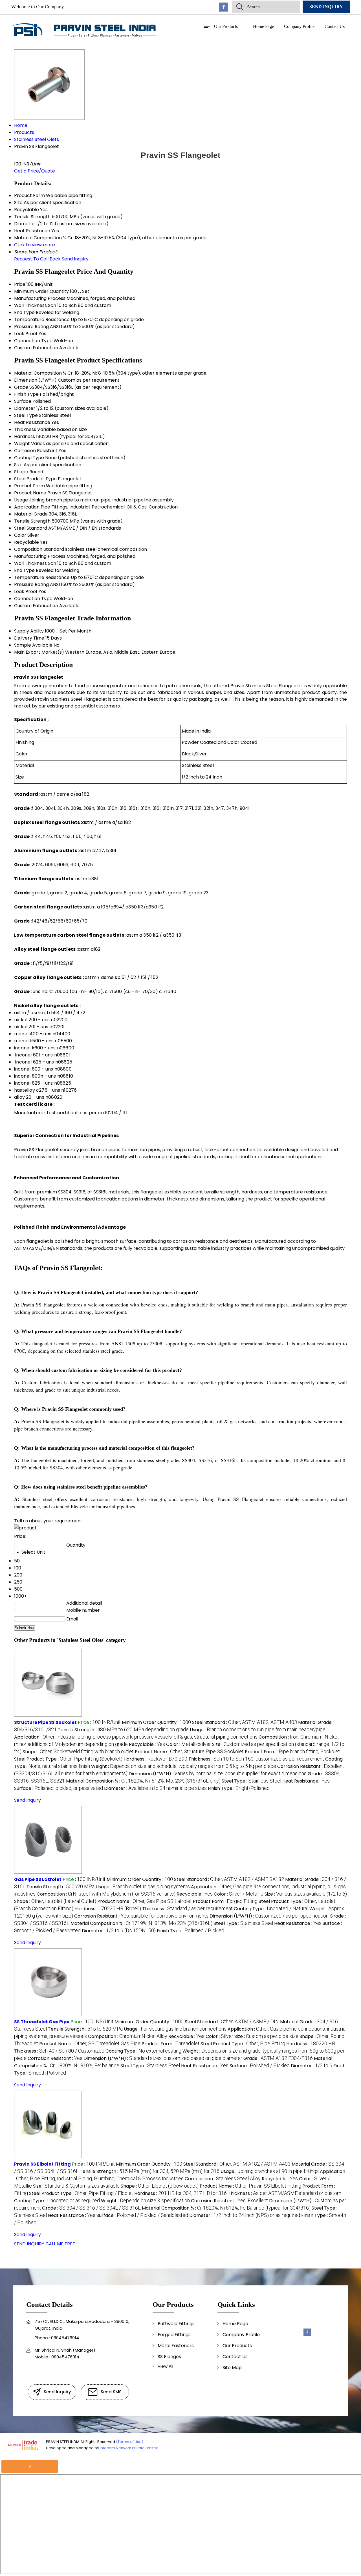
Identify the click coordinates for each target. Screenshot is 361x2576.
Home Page (263, 26)
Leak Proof (26, 334)
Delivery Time (29, 638)
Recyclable (27, 542)
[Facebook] (224, 10)
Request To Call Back (37, 259)
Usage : (258, 1730)
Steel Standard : (245, 1722)
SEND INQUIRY (29, 2244)
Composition (28, 549)
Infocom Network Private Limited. (130, 2448)
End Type (24, 312)
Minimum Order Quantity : (156, 1722)
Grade (21, 387)
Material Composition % (40, 373)
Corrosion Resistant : (141, 1916)
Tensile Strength (32, 521)
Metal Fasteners (176, 2346)
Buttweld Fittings (176, 2324)
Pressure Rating (31, 327)
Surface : (59, 1788)
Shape (21, 472)
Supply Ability (29, 631)
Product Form (29, 486)
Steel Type (26, 415)
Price (20, 284)
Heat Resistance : (306, 1781)
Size (18, 465)
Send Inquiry (326, 7)
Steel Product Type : (68, 1759)
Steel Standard (31, 528)
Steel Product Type (35, 479)
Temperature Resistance (42, 319)
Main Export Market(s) (39, 652)
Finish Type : (239, 1788)
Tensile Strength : (123, 1730)
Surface (23, 401)
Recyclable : (147, 1744)
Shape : (78, 1752)
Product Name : (189, 1752)
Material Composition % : (143, 1781)
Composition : (106, 1894)
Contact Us (335, 26)
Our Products (226, 26)
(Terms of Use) (130, 2442)
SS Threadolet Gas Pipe (42, 2022)
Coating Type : (271, 1909)
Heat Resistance (32, 422)
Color (20, 535)
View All (165, 2366)
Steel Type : (251, 1781)
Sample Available (33, 645)
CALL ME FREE (60, 2244)
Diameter (25, 408)
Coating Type (29, 458)
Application (27, 507)
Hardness (25, 436)
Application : (136, 1737)
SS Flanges (169, 2357)
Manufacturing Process (40, 298)
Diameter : (155, 1788)
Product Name (30, 493)
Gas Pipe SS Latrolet (38, 1879)
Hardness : (155, 1759)
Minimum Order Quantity (41, 291)
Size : (306, 1894)
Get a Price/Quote (35, 171)
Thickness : (256, 1759)
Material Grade (31, 514)
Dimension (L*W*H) (35, 380)
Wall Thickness (30, 305)
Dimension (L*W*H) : (218, 1774)
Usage (21, 500)
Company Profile (299, 26)
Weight (22, 444)
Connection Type (33, 341)
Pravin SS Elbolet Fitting (42, 2164)
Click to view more (35, 245)
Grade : (278, 2058)
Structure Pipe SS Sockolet (45, 1722)
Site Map (232, 2368)
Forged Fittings (174, 2335)
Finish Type (26, 394)
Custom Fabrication (36, 348)
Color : (189, 1744)
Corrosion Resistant (36, 451)
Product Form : (292, 1752)
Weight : (184, 1766)
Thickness (25, 429)
